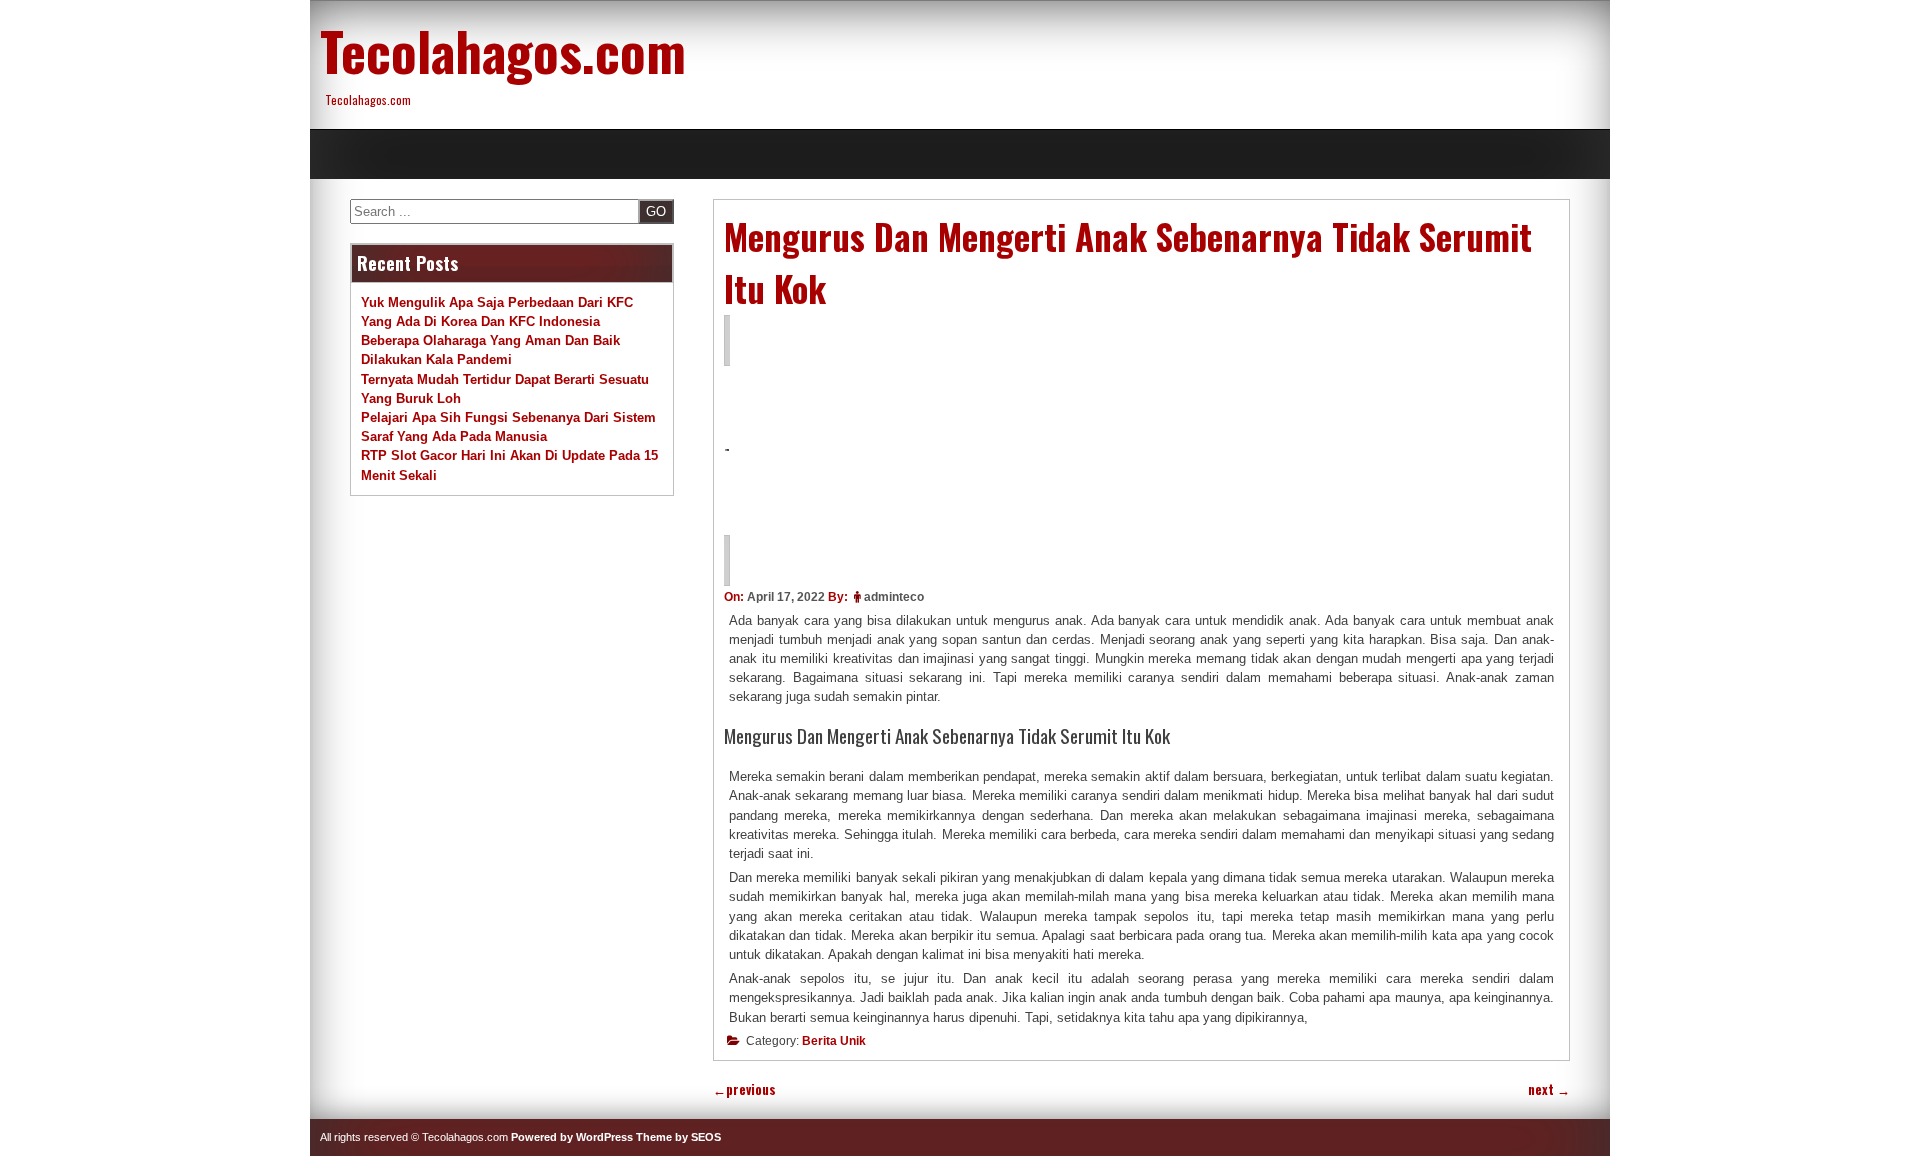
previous (744, 1089)
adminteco (894, 597)
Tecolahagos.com (503, 50)
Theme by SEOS (678, 1137)
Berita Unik (834, 1041)
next (1549, 1089)
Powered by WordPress (572, 1137)
